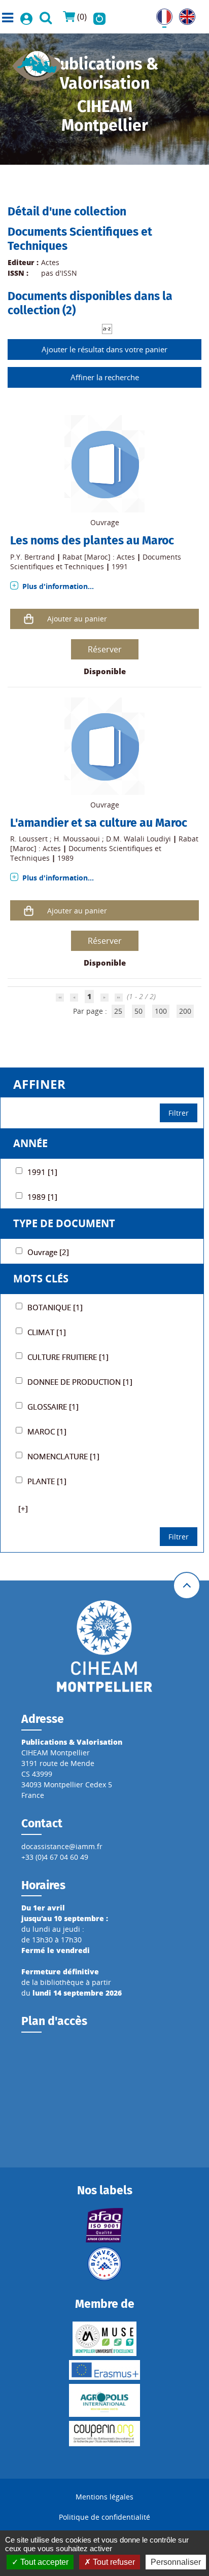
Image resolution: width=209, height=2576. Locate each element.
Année (30, 1143)
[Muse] (105, 2339)
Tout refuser (113, 2562)
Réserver (105, 649)
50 (138, 1011)
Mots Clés (41, 1279)
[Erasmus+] (105, 2370)
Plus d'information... (58, 586)
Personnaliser (176, 2562)
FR (160, 14)
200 (185, 1011)
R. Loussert (29, 839)
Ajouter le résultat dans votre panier (104, 349)
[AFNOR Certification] (105, 2225)
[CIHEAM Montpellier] (104, 1646)
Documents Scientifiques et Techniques (96, 562)
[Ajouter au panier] (29, 619)
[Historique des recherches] (99, 17)
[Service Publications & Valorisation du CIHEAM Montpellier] (38, 63)
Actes (50, 262)
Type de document (64, 1223)
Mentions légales (104, 2497)
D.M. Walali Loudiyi (138, 839)
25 (118, 1011)
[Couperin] (105, 2434)
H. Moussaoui (77, 839)
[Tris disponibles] (107, 328)
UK (184, 14)
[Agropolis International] (105, 2400)
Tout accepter (43, 2562)
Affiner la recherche (105, 377)
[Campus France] (105, 2264)
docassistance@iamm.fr (62, 1846)
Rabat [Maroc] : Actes (99, 557)
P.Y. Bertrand (32, 557)
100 (161, 1011)
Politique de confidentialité (104, 2517)
